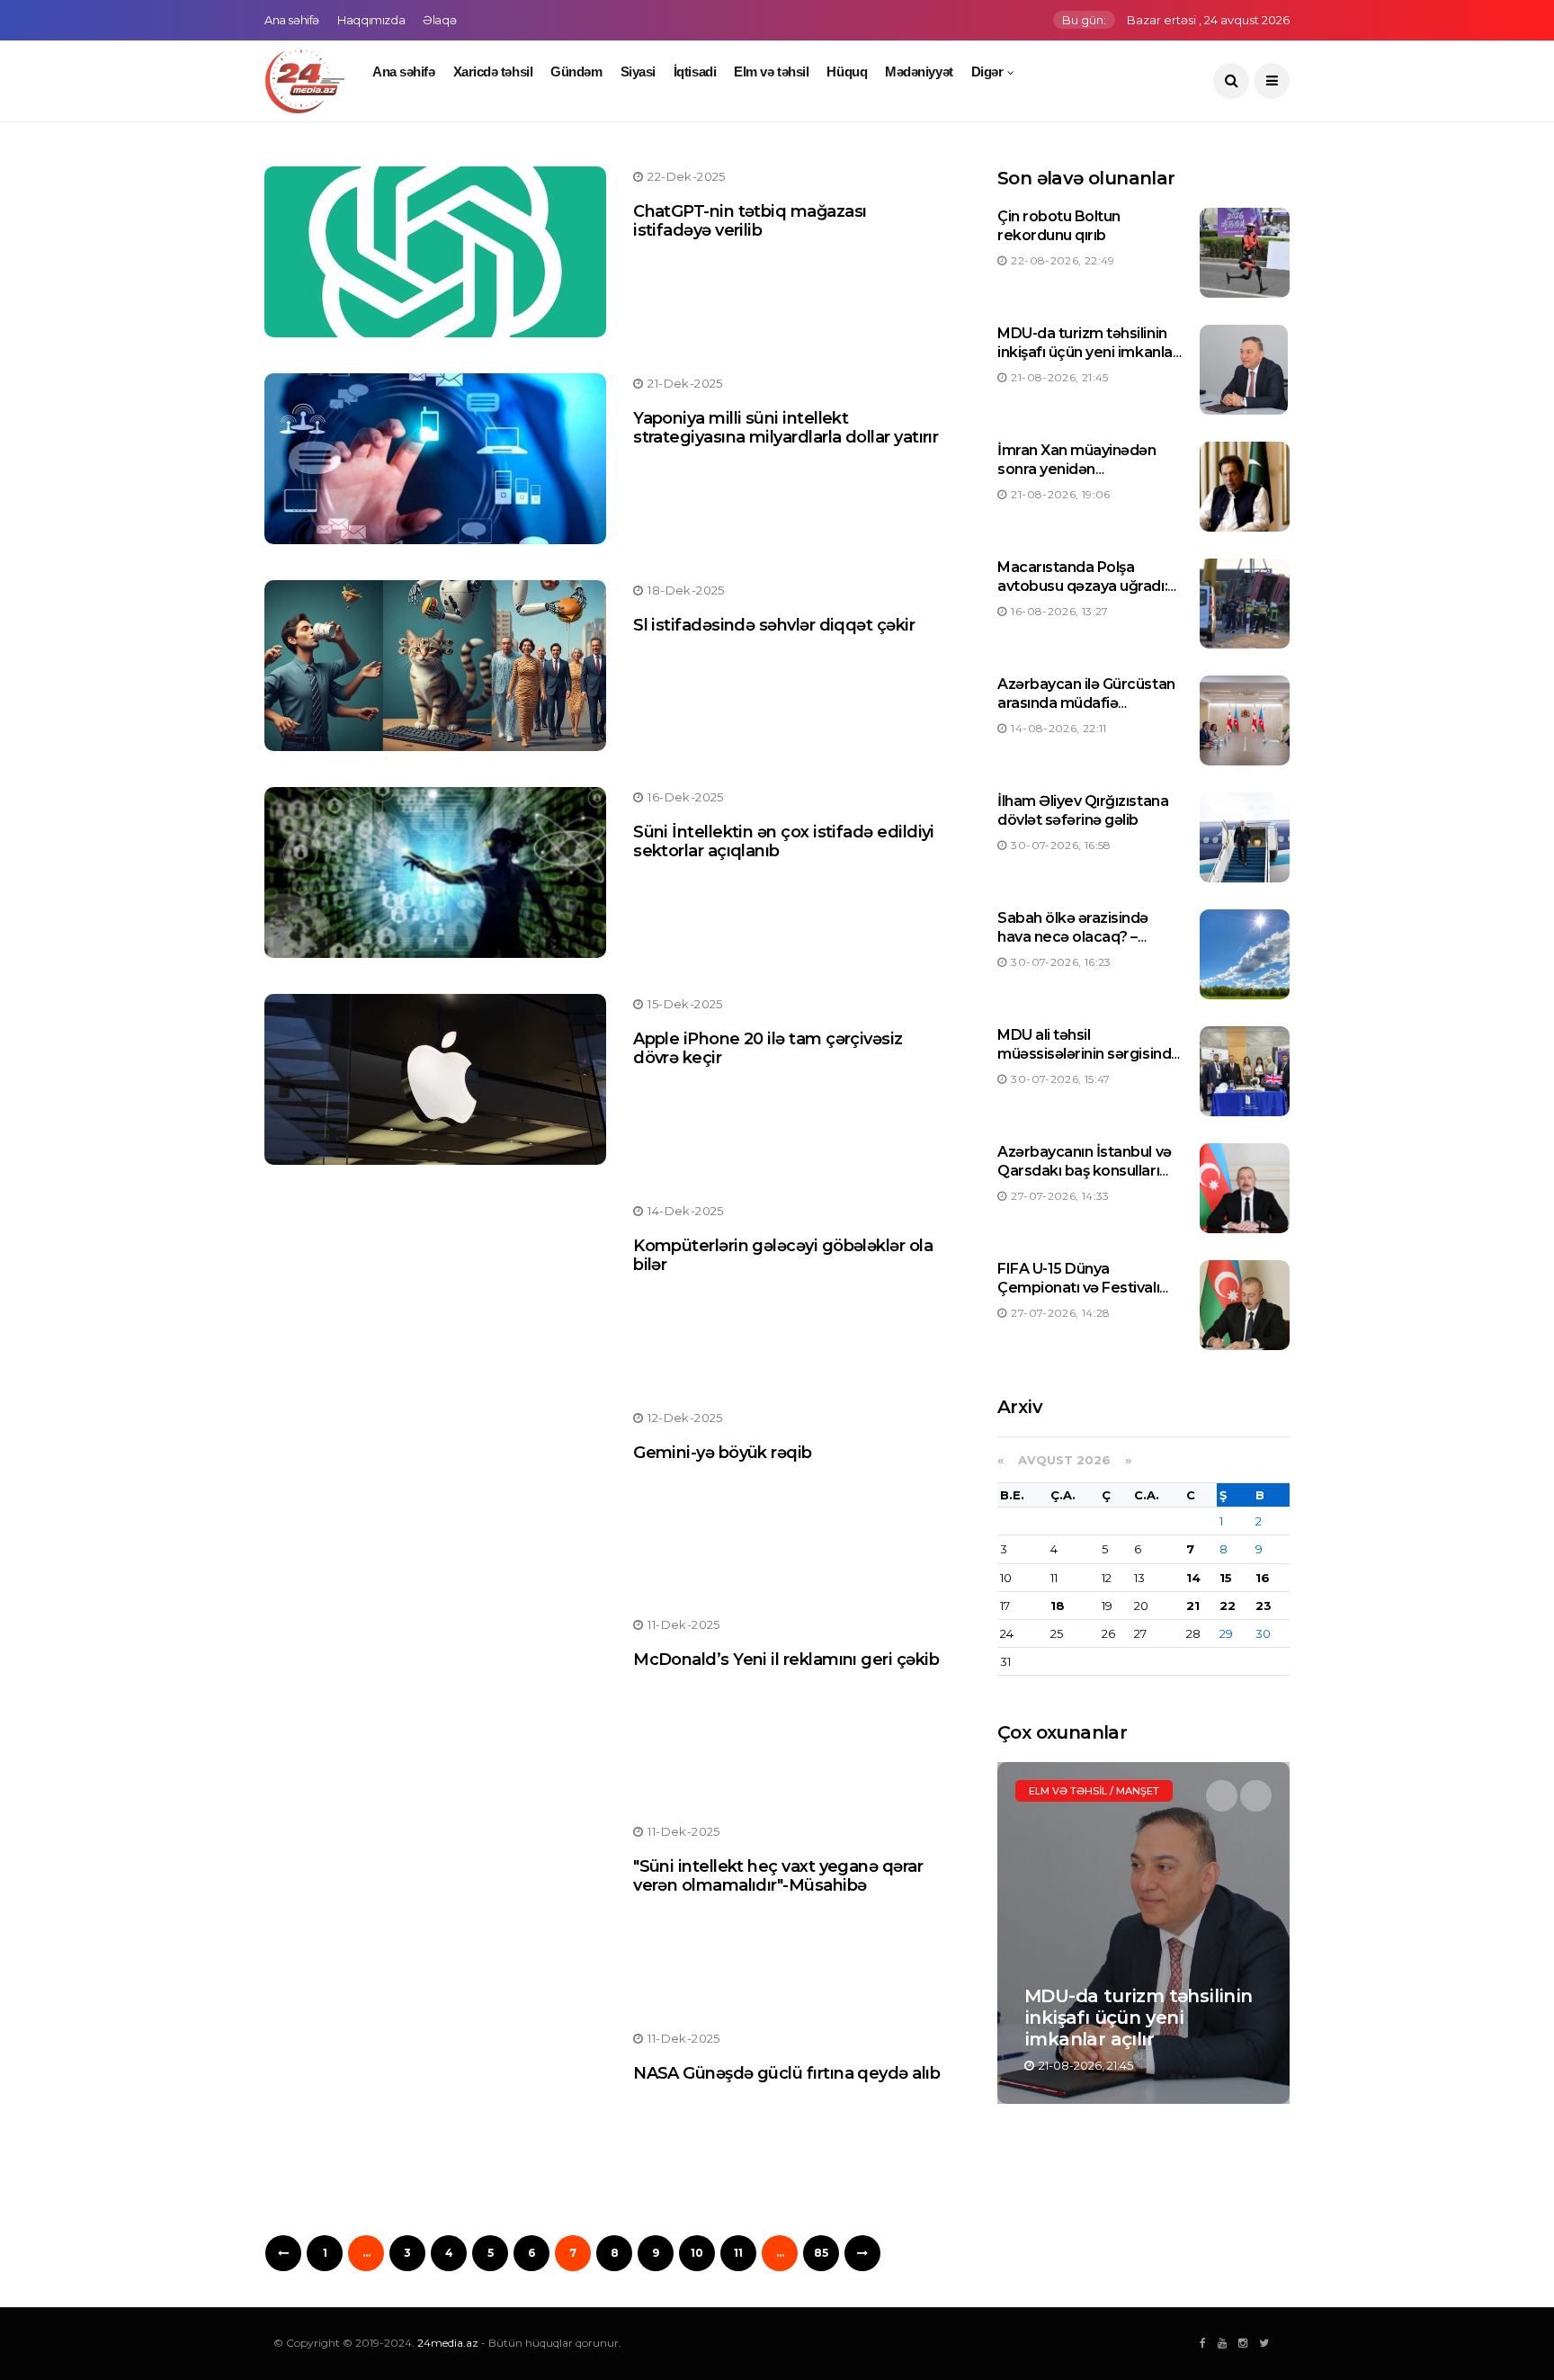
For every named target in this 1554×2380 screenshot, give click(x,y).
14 (1193, 1578)
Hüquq (847, 72)
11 (738, 2253)
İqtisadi (695, 72)
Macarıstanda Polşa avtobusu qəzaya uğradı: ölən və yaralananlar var (1082, 586)
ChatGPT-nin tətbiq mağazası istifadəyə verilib (750, 221)
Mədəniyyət (919, 72)
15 (1226, 1578)
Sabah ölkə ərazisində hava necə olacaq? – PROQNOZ (1073, 937)
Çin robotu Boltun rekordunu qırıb (1059, 226)
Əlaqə (439, 20)
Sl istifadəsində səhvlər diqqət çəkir (774, 625)
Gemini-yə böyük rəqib (723, 1453)
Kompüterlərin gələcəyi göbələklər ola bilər (783, 1256)
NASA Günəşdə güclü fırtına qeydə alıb (786, 2073)
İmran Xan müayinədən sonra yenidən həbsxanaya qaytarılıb (1076, 469)
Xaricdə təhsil (493, 72)
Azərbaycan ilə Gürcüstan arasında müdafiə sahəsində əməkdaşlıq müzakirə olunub (1086, 712)
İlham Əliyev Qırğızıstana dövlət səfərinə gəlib (1083, 810)
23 (1264, 1606)
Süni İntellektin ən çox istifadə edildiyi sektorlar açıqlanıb (784, 842)
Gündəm (576, 72)
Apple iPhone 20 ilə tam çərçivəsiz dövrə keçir (768, 1049)
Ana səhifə (292, 20)
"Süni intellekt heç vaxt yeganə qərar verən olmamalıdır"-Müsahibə (778, 1876)
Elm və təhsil (771, 72)
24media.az (448, 2343)
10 (697, 2253)
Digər (987, 72)
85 (821, 2253)
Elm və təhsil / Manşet (1094, 1791)
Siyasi (638, 72)
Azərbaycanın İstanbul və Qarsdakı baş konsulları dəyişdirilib (1084, 1171)
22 (1228, 1606)
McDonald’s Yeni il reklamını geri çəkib (786, 1660)
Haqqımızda (371, 20)
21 (1193, 1606)
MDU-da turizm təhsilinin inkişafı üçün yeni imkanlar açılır (1088, 352)
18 (1058, 1606)
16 (1263, 1578)
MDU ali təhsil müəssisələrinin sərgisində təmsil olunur (1089, 1054)
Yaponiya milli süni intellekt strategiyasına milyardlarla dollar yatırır (786, 428)
